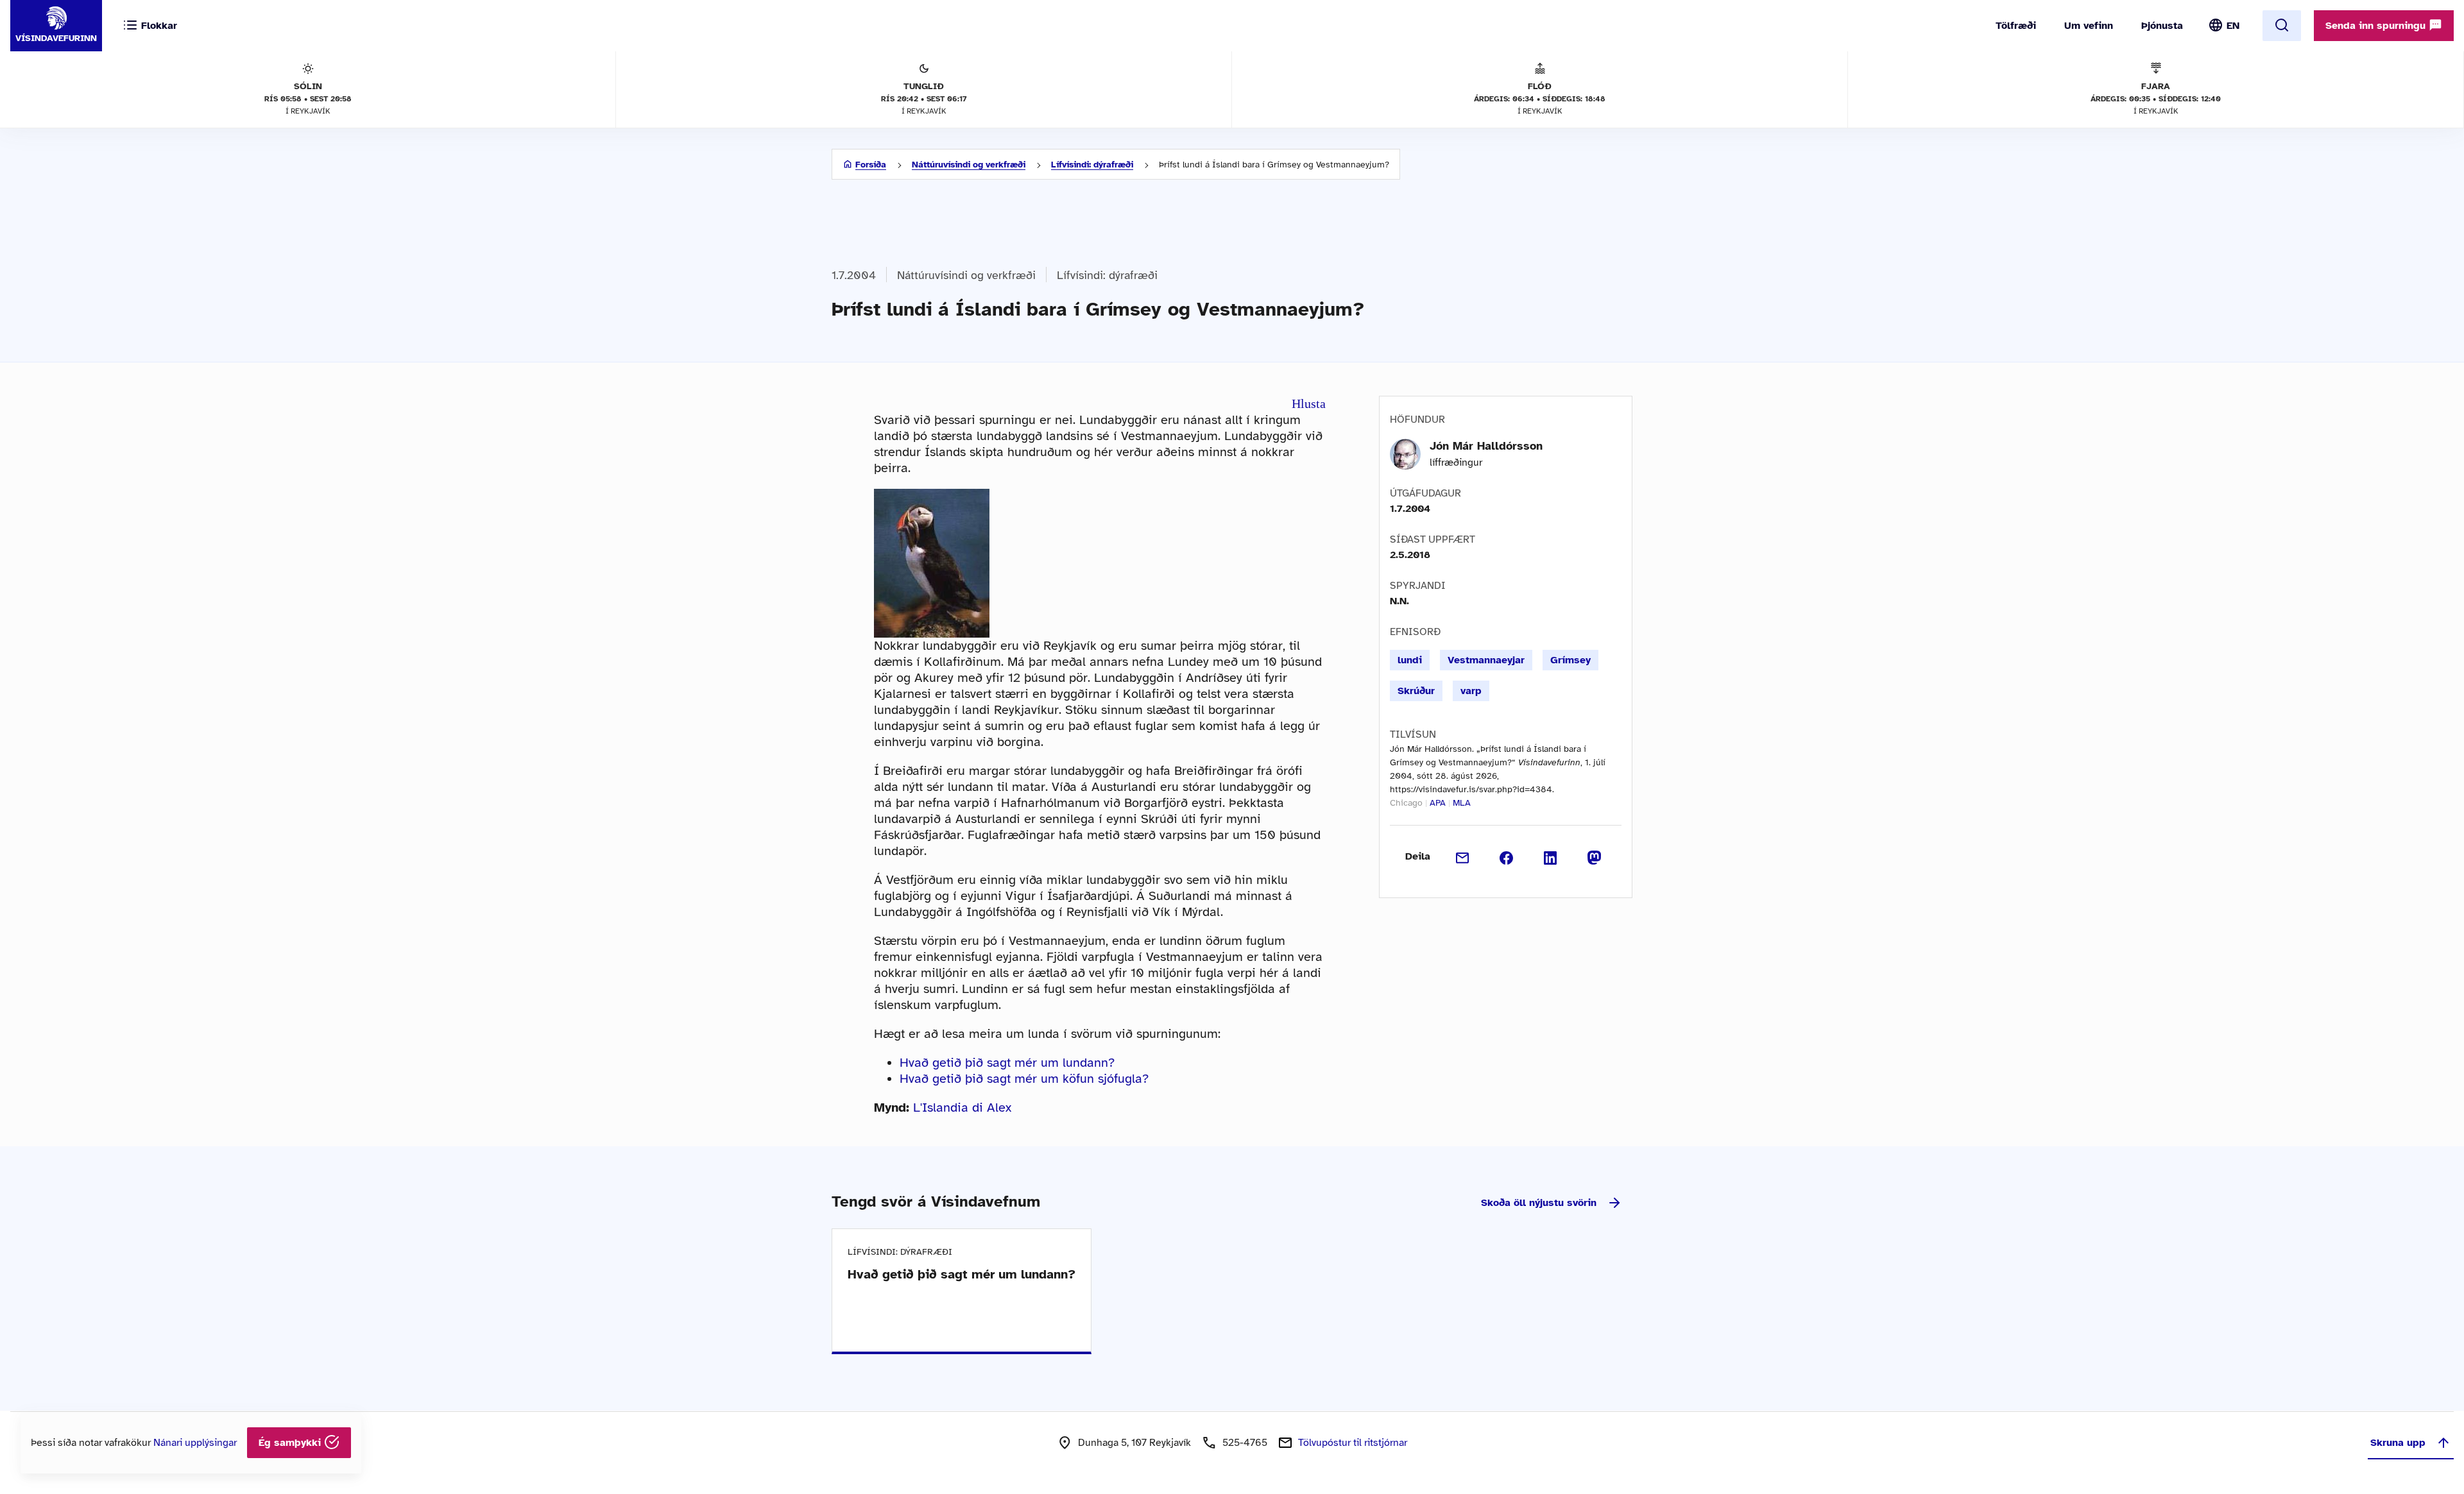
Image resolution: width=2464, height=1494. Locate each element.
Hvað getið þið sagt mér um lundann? (1007, 1063)
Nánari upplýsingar (195, 1443)
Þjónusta (2162, 26)
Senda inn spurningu (2377, 26)
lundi (1410, 660)
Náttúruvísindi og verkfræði (969, 165)
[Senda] (1463, 856)
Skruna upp (2398, 1443)
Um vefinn (2089, 26)
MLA (1462, 803)
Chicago (1406, 803)
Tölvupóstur (1353, 1443)
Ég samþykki (291, 1443)
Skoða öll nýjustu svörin (1539, 1203)
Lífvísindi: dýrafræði (1092, 165)
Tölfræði (2016, 26)
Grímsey (1570, 660)
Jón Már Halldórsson (1486, 446)
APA (1438, 803)
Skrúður (1416, 691)
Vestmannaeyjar (1486, 660)
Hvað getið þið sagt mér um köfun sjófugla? (1024, 1079)
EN (2233, 26)
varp (1471, 691)
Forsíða (871, 165)
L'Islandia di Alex (962, 1108)
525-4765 (1245, 1443)
